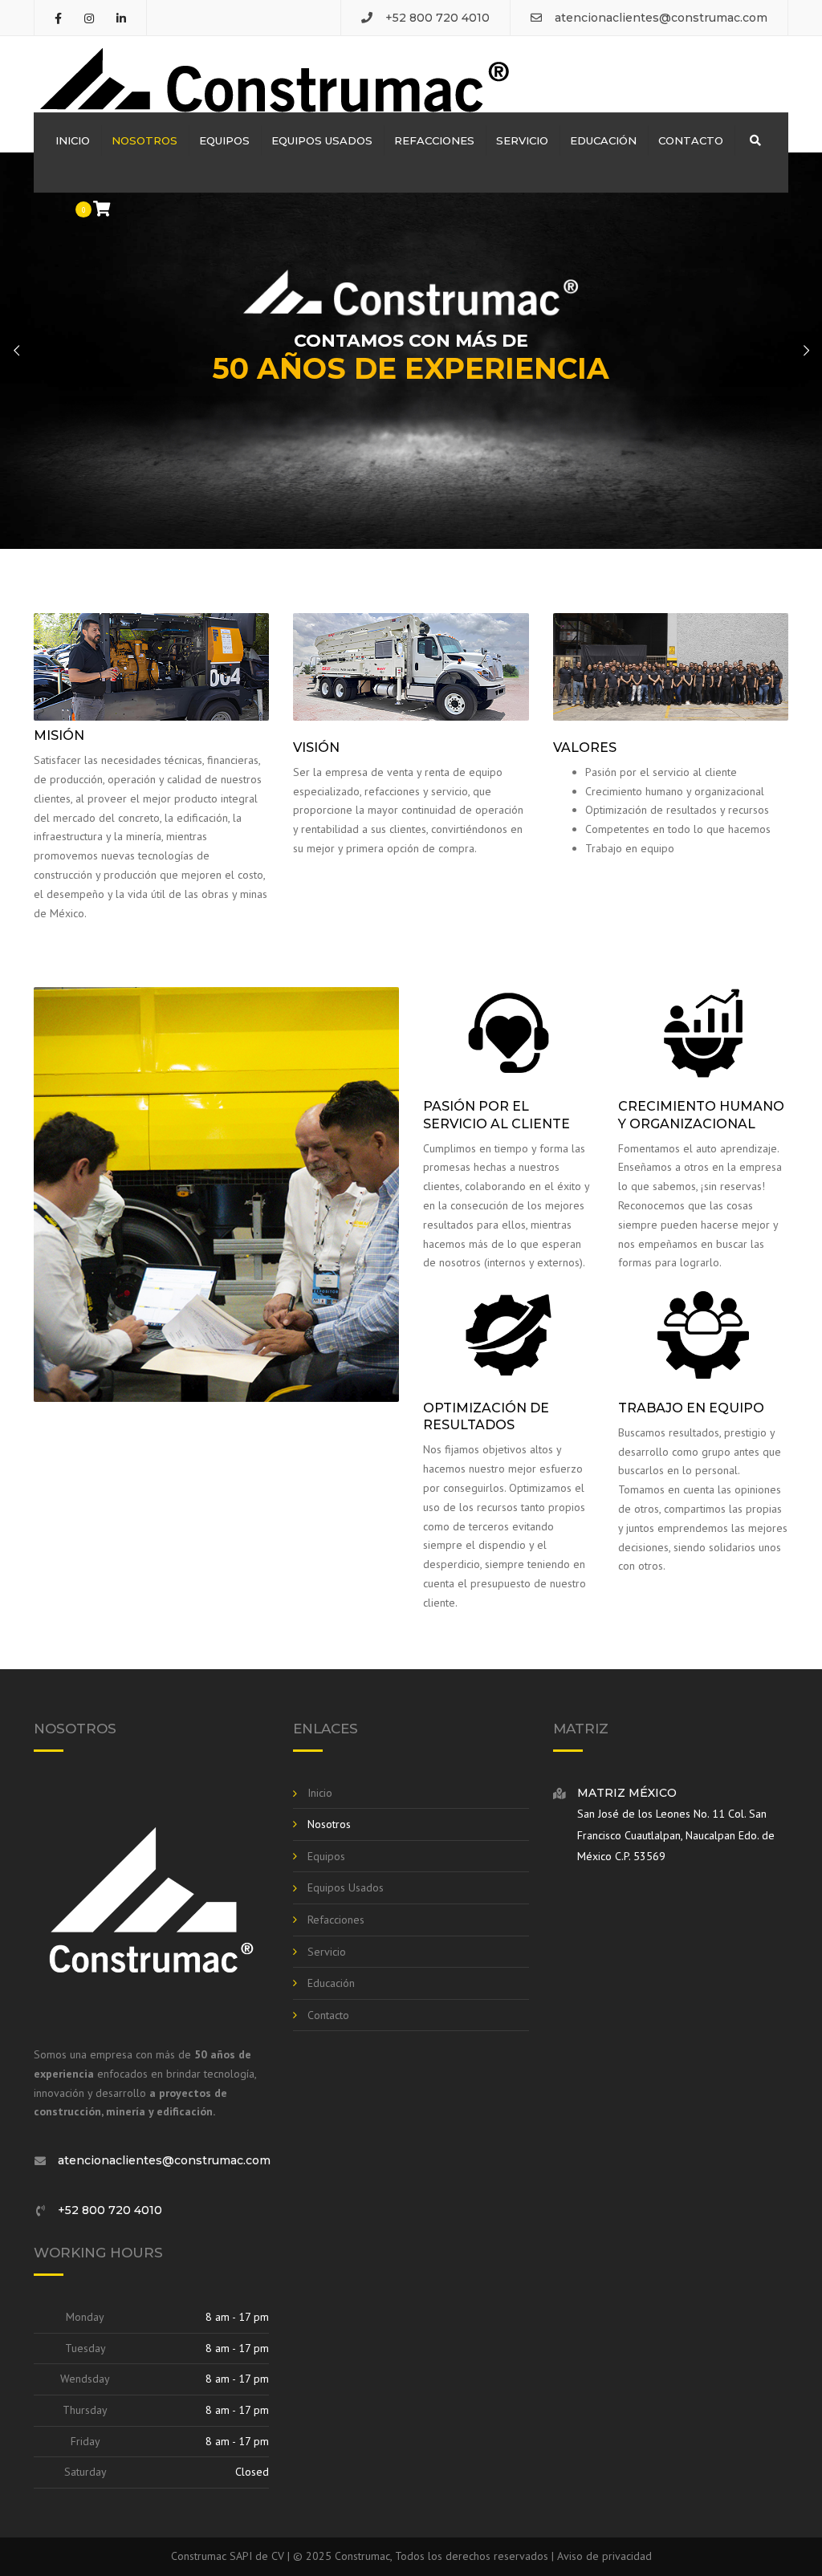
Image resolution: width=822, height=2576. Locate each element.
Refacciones (434, 140)
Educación (603, 140)
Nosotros (144, 140)
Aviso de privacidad (604, 2556)
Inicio (73, 140)
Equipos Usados (322, 140)
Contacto (691, 140)
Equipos (224, 140)
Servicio (522, 140)
